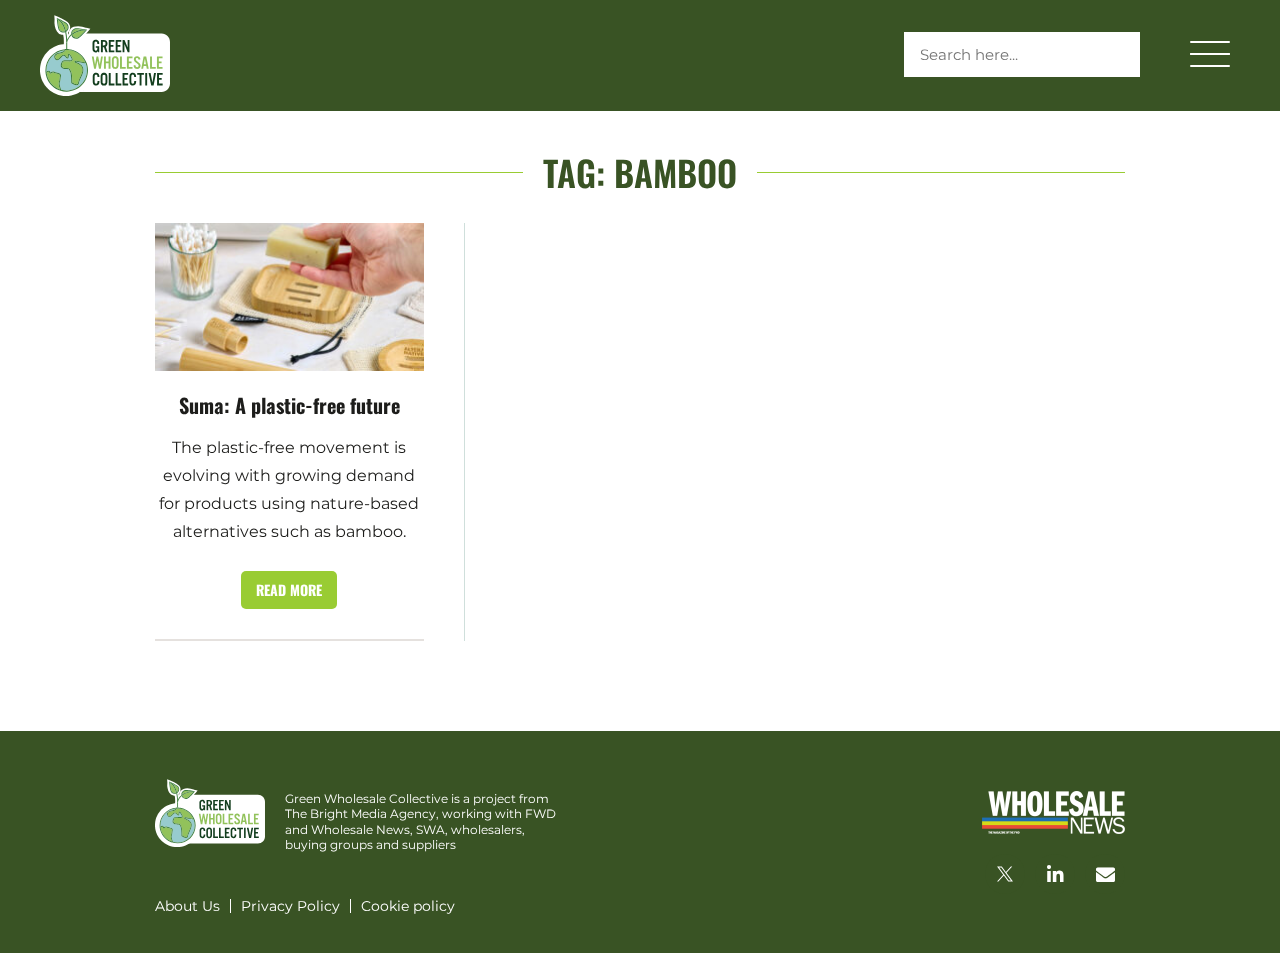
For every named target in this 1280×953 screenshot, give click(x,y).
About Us (187, 906)
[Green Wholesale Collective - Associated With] (1053, 812)
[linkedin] (1055, 874)
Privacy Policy (290, 906)
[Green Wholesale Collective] (105, 55)
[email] (1105, 874)
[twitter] (1005, 874)
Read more (289, 589)
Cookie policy (408, 906)
